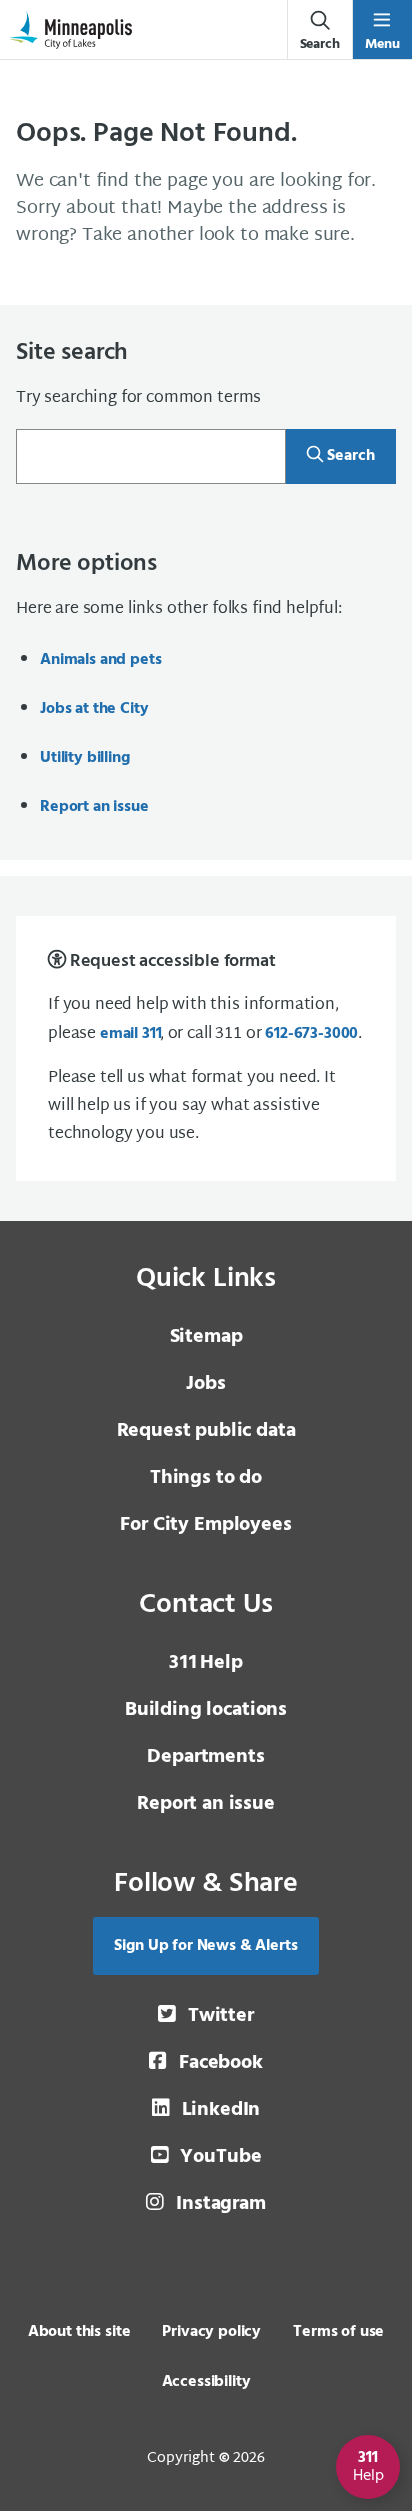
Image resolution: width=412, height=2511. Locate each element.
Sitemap (206, 1337)
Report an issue (94, 807)
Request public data (206, 1431)
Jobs (205, 1384)
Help (205, 1663)
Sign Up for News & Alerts (205, 1946)
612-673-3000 (311, 1034)
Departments (205, 1757)
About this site (79, 2332)
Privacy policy (211, 2332)
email (130, 1034)
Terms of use (338, 2332)
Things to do (206, 1478)
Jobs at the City (94, 709)
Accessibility (206, 2382)
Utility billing (85, 758)
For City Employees (205, 1525)
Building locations (206, 1710)
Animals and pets (100, 660)
